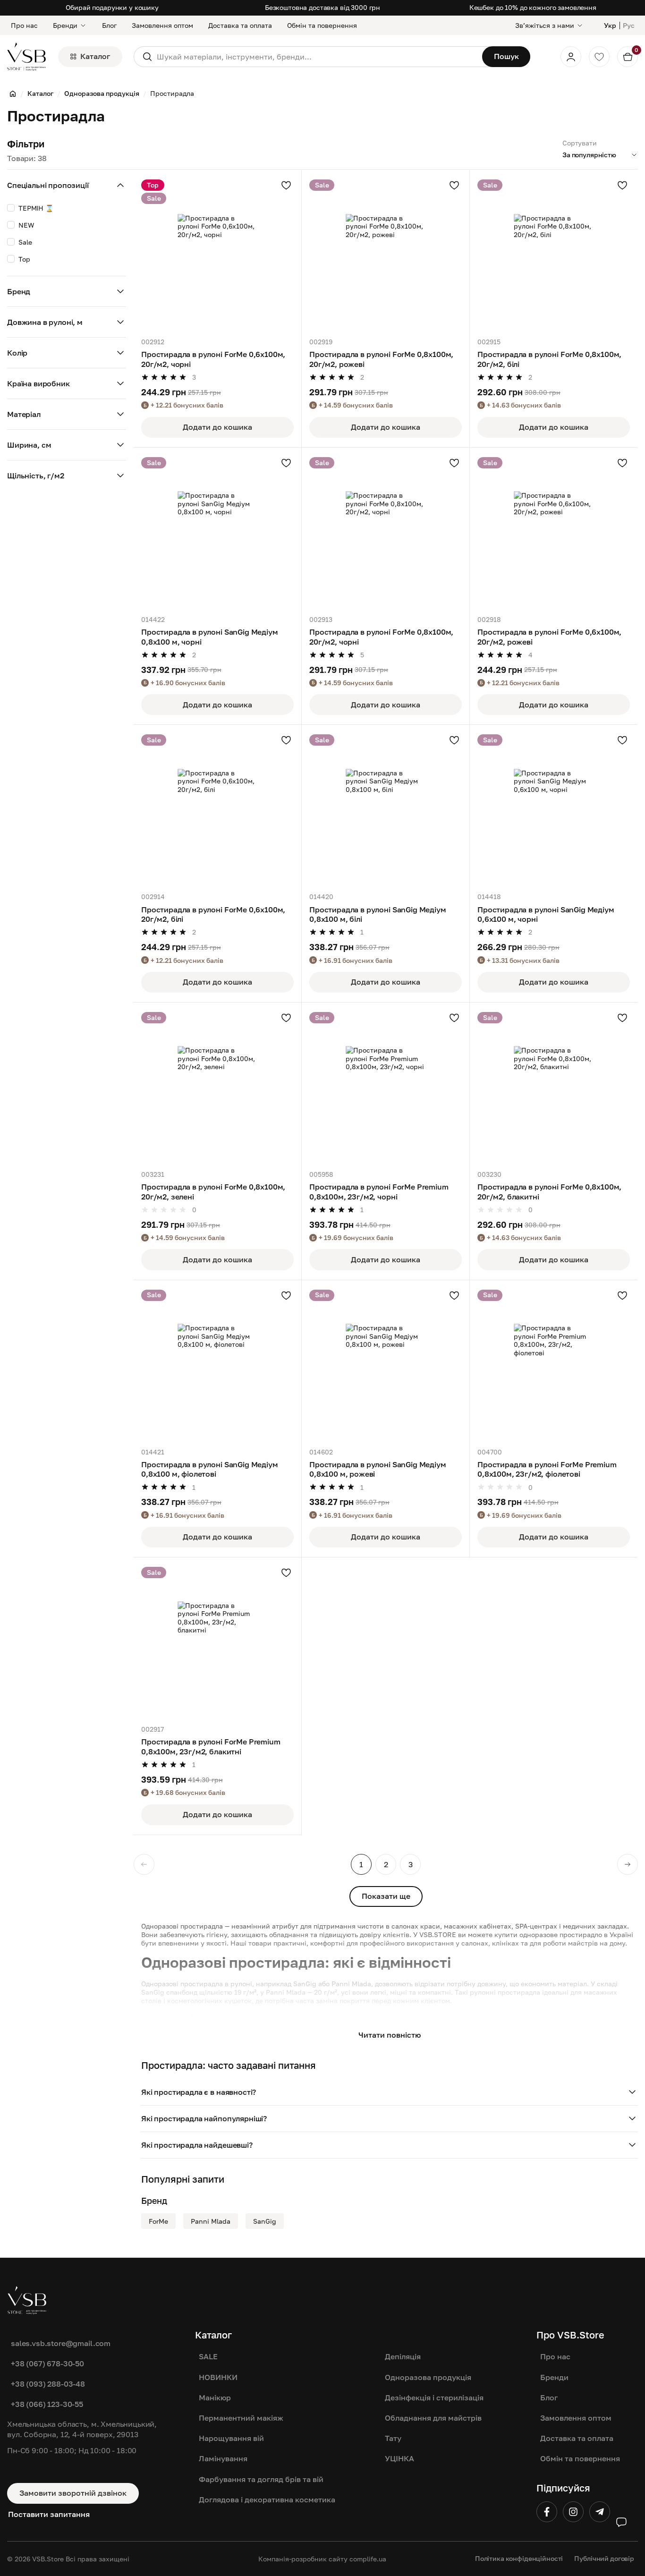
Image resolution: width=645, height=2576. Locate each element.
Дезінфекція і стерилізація (434, 2397)
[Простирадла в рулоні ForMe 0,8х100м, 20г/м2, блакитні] (554, 1086)
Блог (109, 25)
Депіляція (403, 2356)
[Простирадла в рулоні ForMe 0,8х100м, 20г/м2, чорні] (386, 531)
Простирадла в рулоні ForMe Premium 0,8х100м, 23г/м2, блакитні (211, 1746)
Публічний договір (604, 2558)
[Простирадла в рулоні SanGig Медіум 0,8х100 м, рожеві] (386, 1364)
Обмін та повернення (322, 25)
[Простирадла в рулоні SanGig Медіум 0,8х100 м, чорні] (217, 531)
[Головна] (13, 94)
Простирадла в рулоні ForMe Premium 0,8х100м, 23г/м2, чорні (379, 1191)
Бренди (65, 25)
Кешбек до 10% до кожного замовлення (533, 7)
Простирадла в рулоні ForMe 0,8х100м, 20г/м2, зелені (213, 1191)
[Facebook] (547, 2512)
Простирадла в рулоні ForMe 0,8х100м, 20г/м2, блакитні (549, 1191)
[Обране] (599, 57)
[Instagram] (573, 2512)
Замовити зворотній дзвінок (73, 2493)
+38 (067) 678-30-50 (47, 2363)
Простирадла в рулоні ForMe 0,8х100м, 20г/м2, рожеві (381, 359)
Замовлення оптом (162, 25)
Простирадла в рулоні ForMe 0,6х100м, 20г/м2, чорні (213, 359)
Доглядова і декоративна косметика (267, 2499)
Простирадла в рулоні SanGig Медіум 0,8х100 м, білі (378, 914)
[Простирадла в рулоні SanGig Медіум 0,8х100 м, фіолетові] (217, 1364)
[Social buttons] (621, 2522)
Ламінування (223, 2458)
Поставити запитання (49, 2514)
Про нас (24, 25)
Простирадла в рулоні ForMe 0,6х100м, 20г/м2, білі (213, 914)
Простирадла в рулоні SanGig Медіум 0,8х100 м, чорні (210, 637)
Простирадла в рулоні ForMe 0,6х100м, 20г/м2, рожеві (549, 637)
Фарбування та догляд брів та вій (261, 2479)
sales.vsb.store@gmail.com (61, 2343)
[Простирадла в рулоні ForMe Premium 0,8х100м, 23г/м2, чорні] (386, 1086)
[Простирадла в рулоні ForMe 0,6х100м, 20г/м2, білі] (217, 809)
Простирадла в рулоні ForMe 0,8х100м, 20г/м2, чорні (381, 637)
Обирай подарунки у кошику (112, 7)
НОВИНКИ (218, 2377)
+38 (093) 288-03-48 (48, 2384)
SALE (208, 2356)
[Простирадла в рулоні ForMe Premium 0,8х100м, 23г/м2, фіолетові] (554, 1364)
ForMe (158, 2221)
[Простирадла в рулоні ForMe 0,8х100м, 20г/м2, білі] (554, 254)
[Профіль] (571, 57)
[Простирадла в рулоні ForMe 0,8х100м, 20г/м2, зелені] (217, 1086)
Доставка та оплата (240, 25)
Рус (629, 25)
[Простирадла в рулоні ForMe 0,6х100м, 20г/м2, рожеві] (554, 531)
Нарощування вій (231, 2438)
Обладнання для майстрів (433, 2418)
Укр (610, 25)
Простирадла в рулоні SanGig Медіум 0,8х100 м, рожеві (378, 1469)
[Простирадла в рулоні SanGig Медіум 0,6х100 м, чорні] (554, 809)
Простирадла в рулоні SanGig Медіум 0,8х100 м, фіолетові (210, 1469)
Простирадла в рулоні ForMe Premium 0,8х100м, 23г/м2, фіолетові (547, 1469)
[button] (390, 2092)
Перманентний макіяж (241, 2418)
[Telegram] (600, 2512)
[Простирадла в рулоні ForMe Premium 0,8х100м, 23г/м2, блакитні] (217, 1641)
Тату (393, 2438)
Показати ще (386, 1896)
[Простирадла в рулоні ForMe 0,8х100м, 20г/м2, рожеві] (386, 254)
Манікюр (215, 2397)
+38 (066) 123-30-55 (47, 2404)
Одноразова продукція (428, 2377)
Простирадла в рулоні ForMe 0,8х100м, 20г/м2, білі (549, 359)
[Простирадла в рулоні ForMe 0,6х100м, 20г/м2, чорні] (217, 254)
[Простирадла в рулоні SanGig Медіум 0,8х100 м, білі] (386, 809)
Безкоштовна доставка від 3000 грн (322, 7)
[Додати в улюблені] (286, 185)
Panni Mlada (211, 2221)
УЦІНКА (399, 2458)
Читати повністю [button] (390, 2035)
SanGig (265, 2221)
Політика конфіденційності (519, 2558)
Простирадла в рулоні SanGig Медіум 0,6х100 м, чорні (546, 914)
